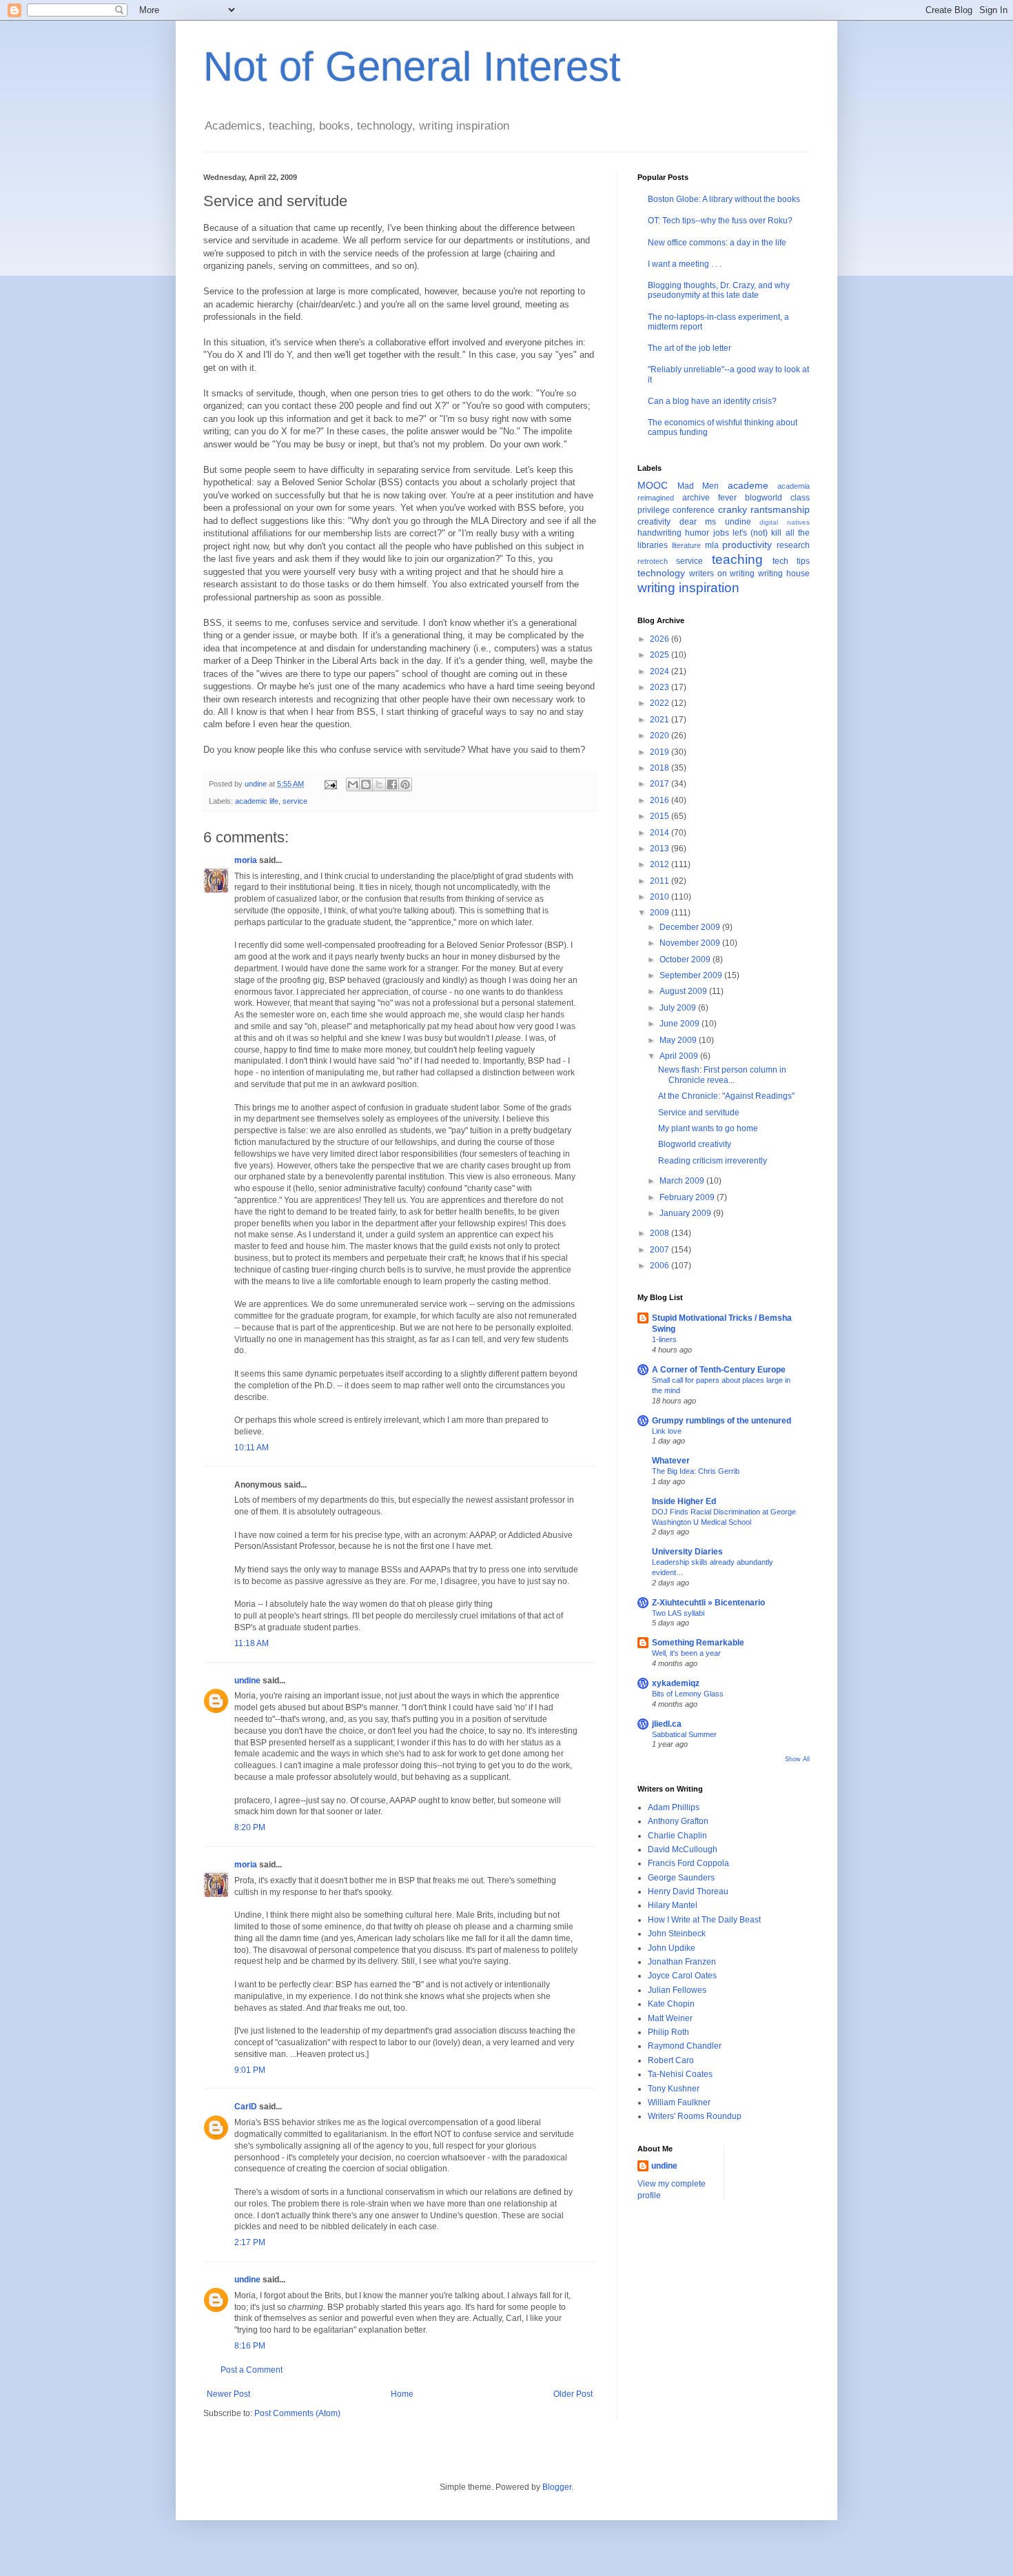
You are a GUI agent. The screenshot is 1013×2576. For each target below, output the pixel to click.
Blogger (557, 2487)
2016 (661, 800)
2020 (661, 736)
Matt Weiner (670, 2018)
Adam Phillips (674, 1807)
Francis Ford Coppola (688, 1863)
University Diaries (687, 1552)
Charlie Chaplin (677, 1836)
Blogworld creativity (695, 1144)
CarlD (246, 2107)
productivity (747, 545)
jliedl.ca (667, 1724)
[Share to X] (379, 784)
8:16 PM (250, 2346)
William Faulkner (679, 2102)
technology (661, 573)
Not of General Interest (412, 67)
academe (748, 485)
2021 (661, 720)
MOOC (653, 485)
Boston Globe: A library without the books (724, 199)
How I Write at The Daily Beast (704, 1920)
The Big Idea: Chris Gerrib (696, 1471)
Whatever (671, 1461)
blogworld (764, 498)
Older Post (573, 2394)
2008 (661, 1233)
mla (712, 545)
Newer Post (228, 2394)
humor (697, 533)
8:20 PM (250, 1827)
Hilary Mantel (673, 1905)
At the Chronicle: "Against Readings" (726, 1096)
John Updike (672, 1948)
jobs (721, 533)
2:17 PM (250, 2242)
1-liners (664, 1339)
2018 (661, 768)
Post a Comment (252, 2370)
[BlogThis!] (366, 784)
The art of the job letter (689, 348)
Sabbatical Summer (684, 1734)
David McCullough (683, 1849)
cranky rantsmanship (764, 509)
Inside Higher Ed (684, 1501)
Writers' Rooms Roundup (695, 2116)
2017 (661, 784)
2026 (661, 639)
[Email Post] (330, 784)
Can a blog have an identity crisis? (712, 401)
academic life (257, 801)
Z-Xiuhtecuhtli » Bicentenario (708, 1603)
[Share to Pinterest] (405, 784)
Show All (797, 1759)
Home (402, 2394)
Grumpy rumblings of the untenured (722, 1421)
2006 (661, 1266)
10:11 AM (252, 1448)
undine (247, 1681)
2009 (661, 913)
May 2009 (679, 1040)
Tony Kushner (674, 2089)
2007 (661, 1250)
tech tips (791, 561)
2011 (661, 881)
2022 (661, 703)
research (793, 545)
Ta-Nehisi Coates (680, 2074)
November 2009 (691, 943)
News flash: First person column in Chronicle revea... (722, 1075)
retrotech (653, 561)
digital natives (785, 522)
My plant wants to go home (708, 1128)
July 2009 (679, 1008)
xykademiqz (676, 1683)
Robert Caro (671, 2060)
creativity (654, 522)
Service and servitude (699, 1113)
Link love (667, 1431)
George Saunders (681, 1878)
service (295, 801)
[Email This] (353, 784)
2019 (661, 752)
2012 (661, 864)
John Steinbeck (677, 1934)
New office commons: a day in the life (717, 243)
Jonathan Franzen (682, 1962)
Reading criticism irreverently (713, 1161)
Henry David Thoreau (688, 1892)
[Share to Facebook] (392, 784)
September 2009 (692, 975)
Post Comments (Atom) (297, 2413)
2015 (661, 816)
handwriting (659, 533)
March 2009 (683, 1181)
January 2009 (686, 1213)
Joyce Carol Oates (682, 1976)
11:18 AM (252, 1643)
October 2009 (686, 960)
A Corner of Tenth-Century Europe (719, 1370)
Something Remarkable (698, 1643)
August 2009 (684, 991)
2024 (661, 671)
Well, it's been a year (686, 1653)
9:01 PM (250, 2070)
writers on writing (722, 574)
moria (246, 860)
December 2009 (691, 927)
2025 (661, 655)
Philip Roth (668, 2032)
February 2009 (688, 1197)
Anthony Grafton (678, 1821)
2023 (661, 687)
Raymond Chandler (685, 2046)
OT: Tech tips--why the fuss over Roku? (720, 221)
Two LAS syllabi (678, 1613)
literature (686, 545)
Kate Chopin (671, 2004)
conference (694, 510)
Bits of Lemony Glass (688, 1694)
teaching (737, 559)
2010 (661, 897)
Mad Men (698, 486)
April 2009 (680, 1056)
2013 (661, 849)
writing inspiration (688, 588)
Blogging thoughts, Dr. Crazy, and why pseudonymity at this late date (719, 290)
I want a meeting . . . (685, 264)
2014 (661, 833)
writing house (784, 574)
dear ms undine (715, 522)
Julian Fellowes (677, 1990)
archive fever (709, 498)
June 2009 (681, 1024)
